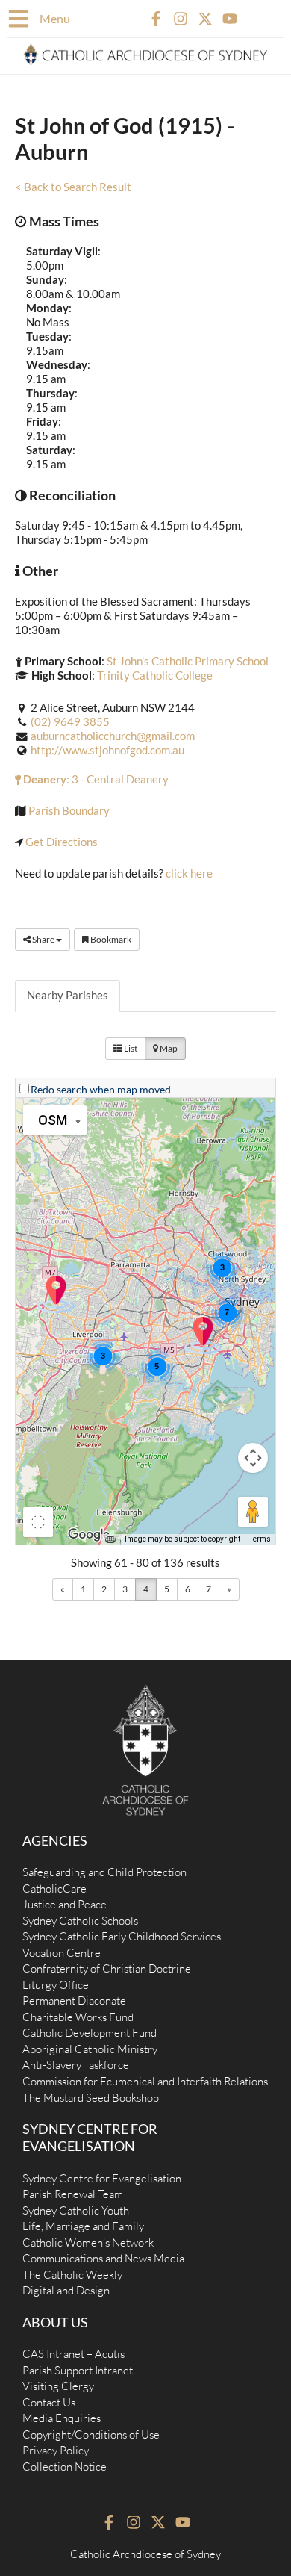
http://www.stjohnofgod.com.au (107, 750)
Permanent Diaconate (74, 2001)
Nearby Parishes (68, 995)
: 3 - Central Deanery (95, 779)
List (130, 1048)
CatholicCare (54, 1888)
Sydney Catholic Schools (80, 1921)
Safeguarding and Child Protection (104, 1872)
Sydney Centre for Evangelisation (102, 2178)
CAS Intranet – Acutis (73, 2354)
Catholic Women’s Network (88, 2243)
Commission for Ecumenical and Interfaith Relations (145, 2081)
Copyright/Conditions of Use (91, 2434)
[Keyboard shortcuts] (110, 1539)
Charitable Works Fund (78, 2017)
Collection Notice (65, 2467)
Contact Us (49, 2402)
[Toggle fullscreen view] (38, 1522)
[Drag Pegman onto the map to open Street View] (253, 1512)
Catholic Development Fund (90, 2033)
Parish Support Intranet (78, 2370)
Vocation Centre (62, 1953)
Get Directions (62, 842)
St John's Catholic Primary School (188, 661)
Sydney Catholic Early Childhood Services (122, 1936)
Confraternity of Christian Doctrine (107, 1968)
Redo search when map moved (101, 1089)
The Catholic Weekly (72, 2275)
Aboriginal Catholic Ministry (90, 2049)
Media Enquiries (62, 2418)
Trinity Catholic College (155, 676)
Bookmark (110, 939)
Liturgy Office (56, 1985)
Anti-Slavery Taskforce (76, 2065)
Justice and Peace (65, 1904)
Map (168, 1048)
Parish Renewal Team (73, 2194)
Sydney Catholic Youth (76, 2210)
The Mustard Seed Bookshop (91, 2098)
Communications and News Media (103, 2258)
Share (43, 939)
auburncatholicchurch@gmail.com (113, 736)
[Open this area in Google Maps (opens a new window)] (89, 1535)
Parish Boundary (69, 811)
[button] (203, 1335)
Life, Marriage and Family (83, 2226)
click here (189, 873)
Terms (260, 1539)
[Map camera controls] (253, 1458)
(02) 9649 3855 (70, 722)
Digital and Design (66, 2290)
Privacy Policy (56, 2450)
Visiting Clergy (58, 2386)
